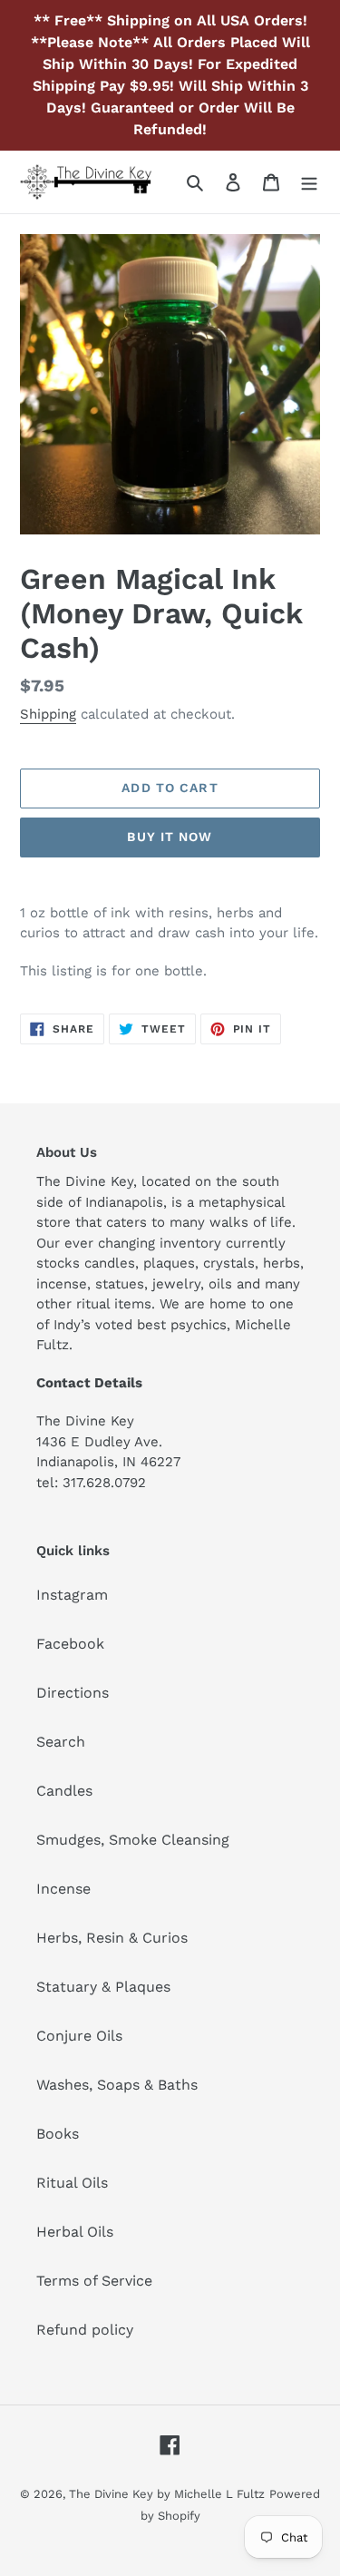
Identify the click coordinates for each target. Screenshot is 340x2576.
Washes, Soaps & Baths (117, 2085)
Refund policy (85, 2330)
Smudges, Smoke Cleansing (133, 1840)
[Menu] (309, 181)
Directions (73, 1693)
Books (58, 2134)
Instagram (72, 1595)
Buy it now (170, 837)
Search (61, 1742)
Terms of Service (94, 2281)
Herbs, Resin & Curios (112, 1938)
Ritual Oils (72, 2183)
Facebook (70, 1644)
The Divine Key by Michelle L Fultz (167, 2494)
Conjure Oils (79, 2036)
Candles (64, 1791)
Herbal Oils (75, 2232)
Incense (63, 1889)
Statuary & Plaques (103, 1987)
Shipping (48, 714)
